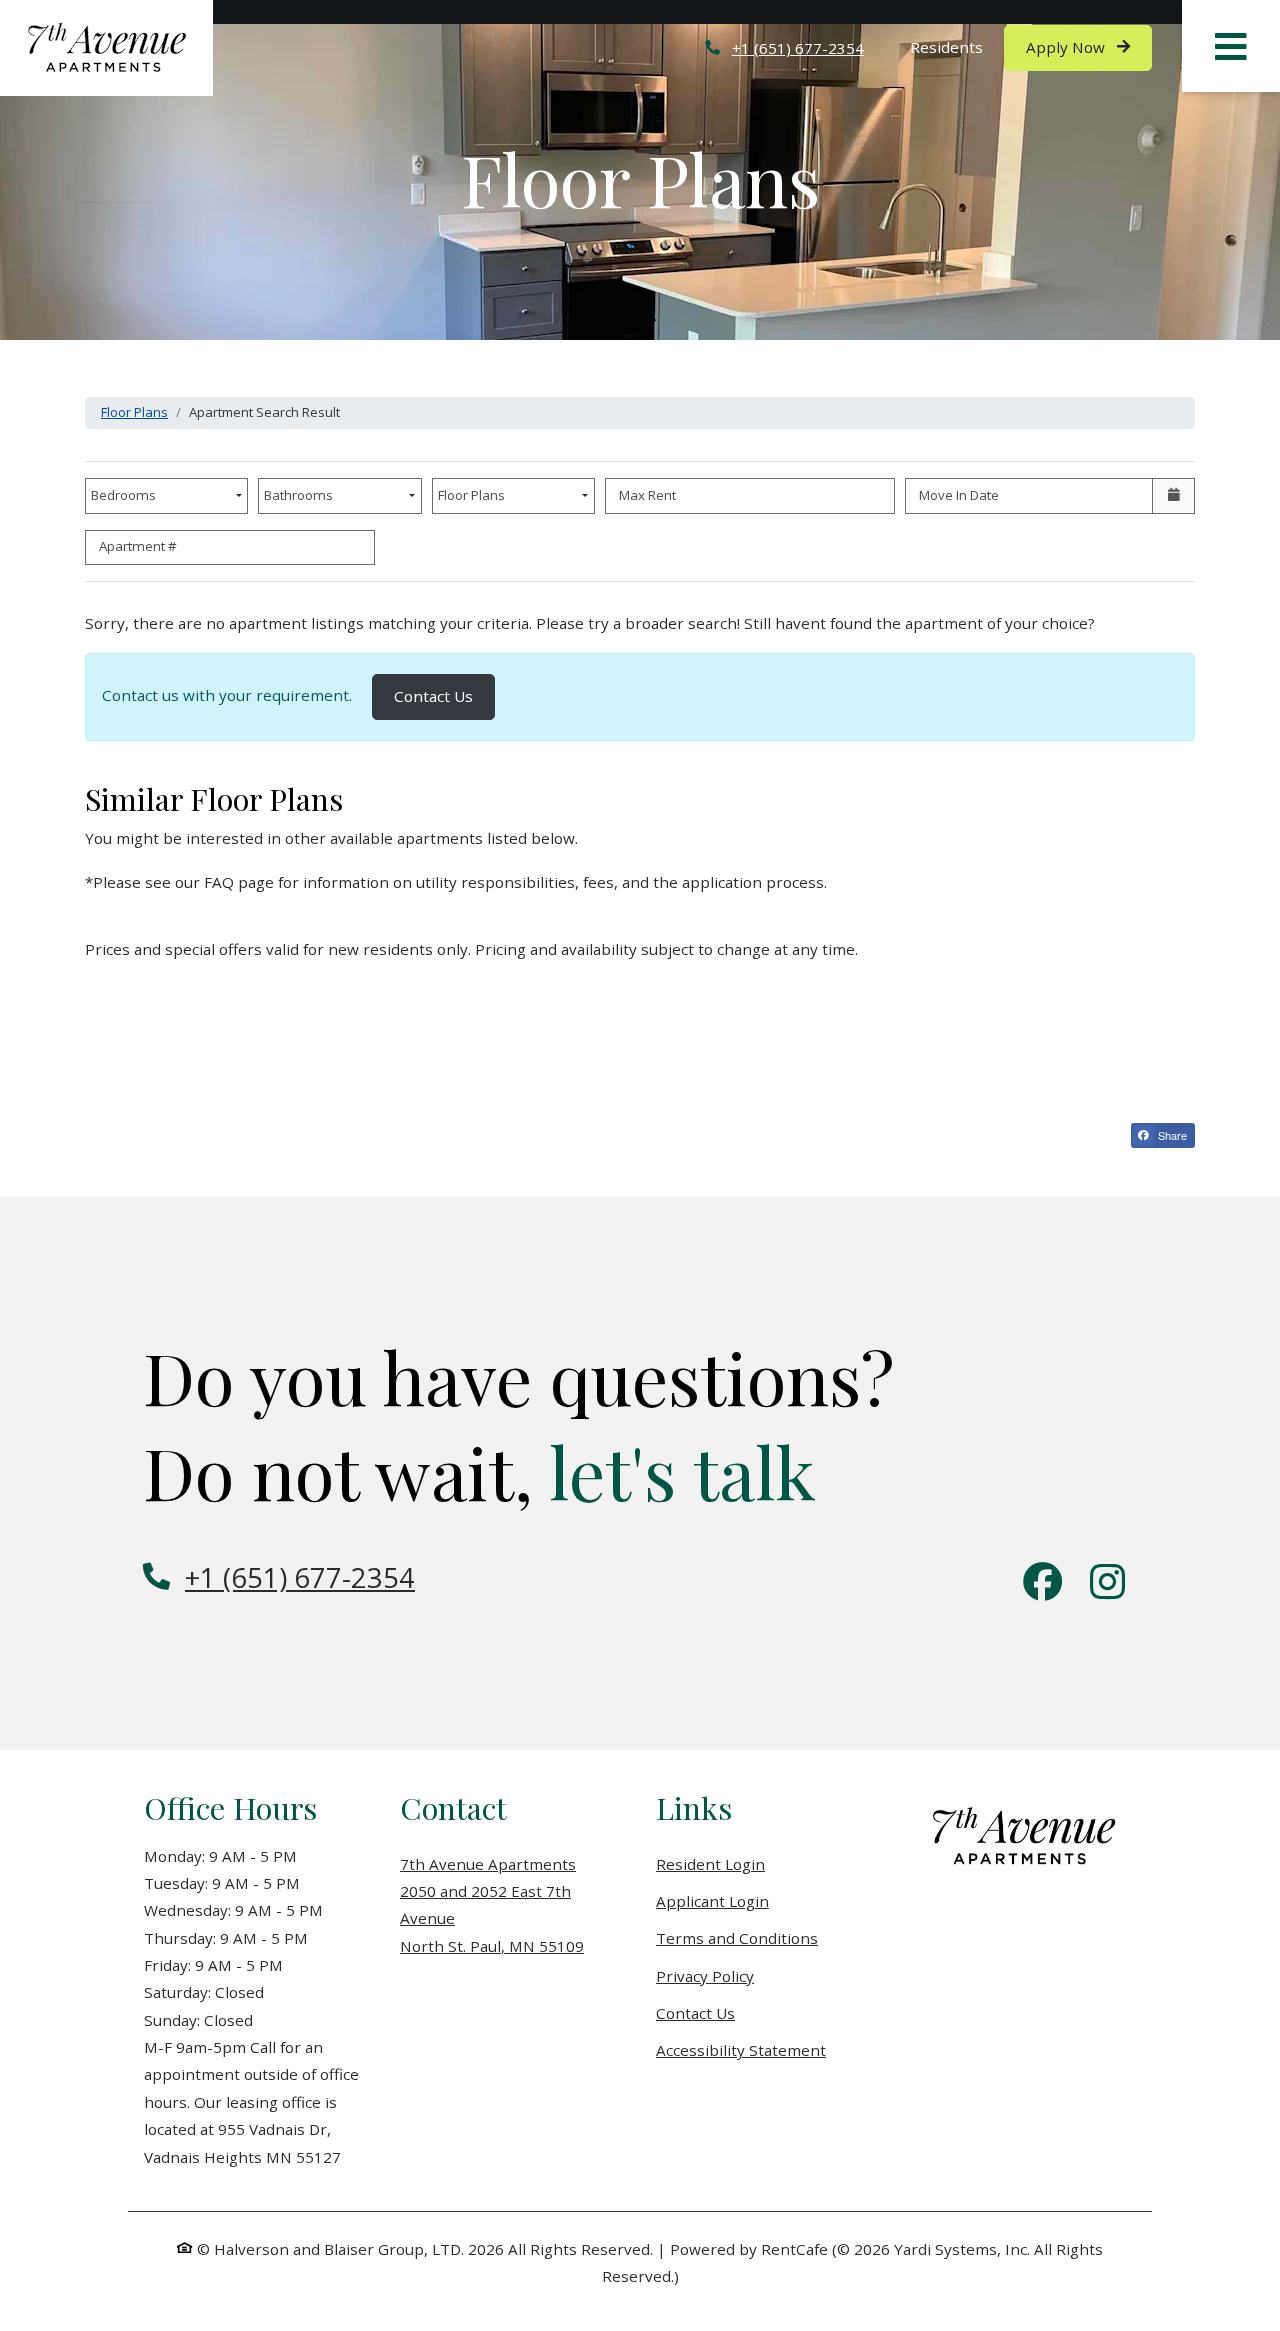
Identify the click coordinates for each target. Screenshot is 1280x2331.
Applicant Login (712, 1900)
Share (1171, 1135)
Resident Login (710, 1863)
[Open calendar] (1173, 496)
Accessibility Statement (741, 2049)
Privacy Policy (705, 1975)
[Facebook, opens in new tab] (1043, 1584)
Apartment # (138, 546)
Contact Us (444, 695)
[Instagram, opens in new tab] (1107, 1584)
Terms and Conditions (737, 1937)
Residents (957, 46)
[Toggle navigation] (1231, 46)
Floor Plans (134, 412)
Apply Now (1089, 46)
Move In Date (959, 495)
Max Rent (647, 495)
